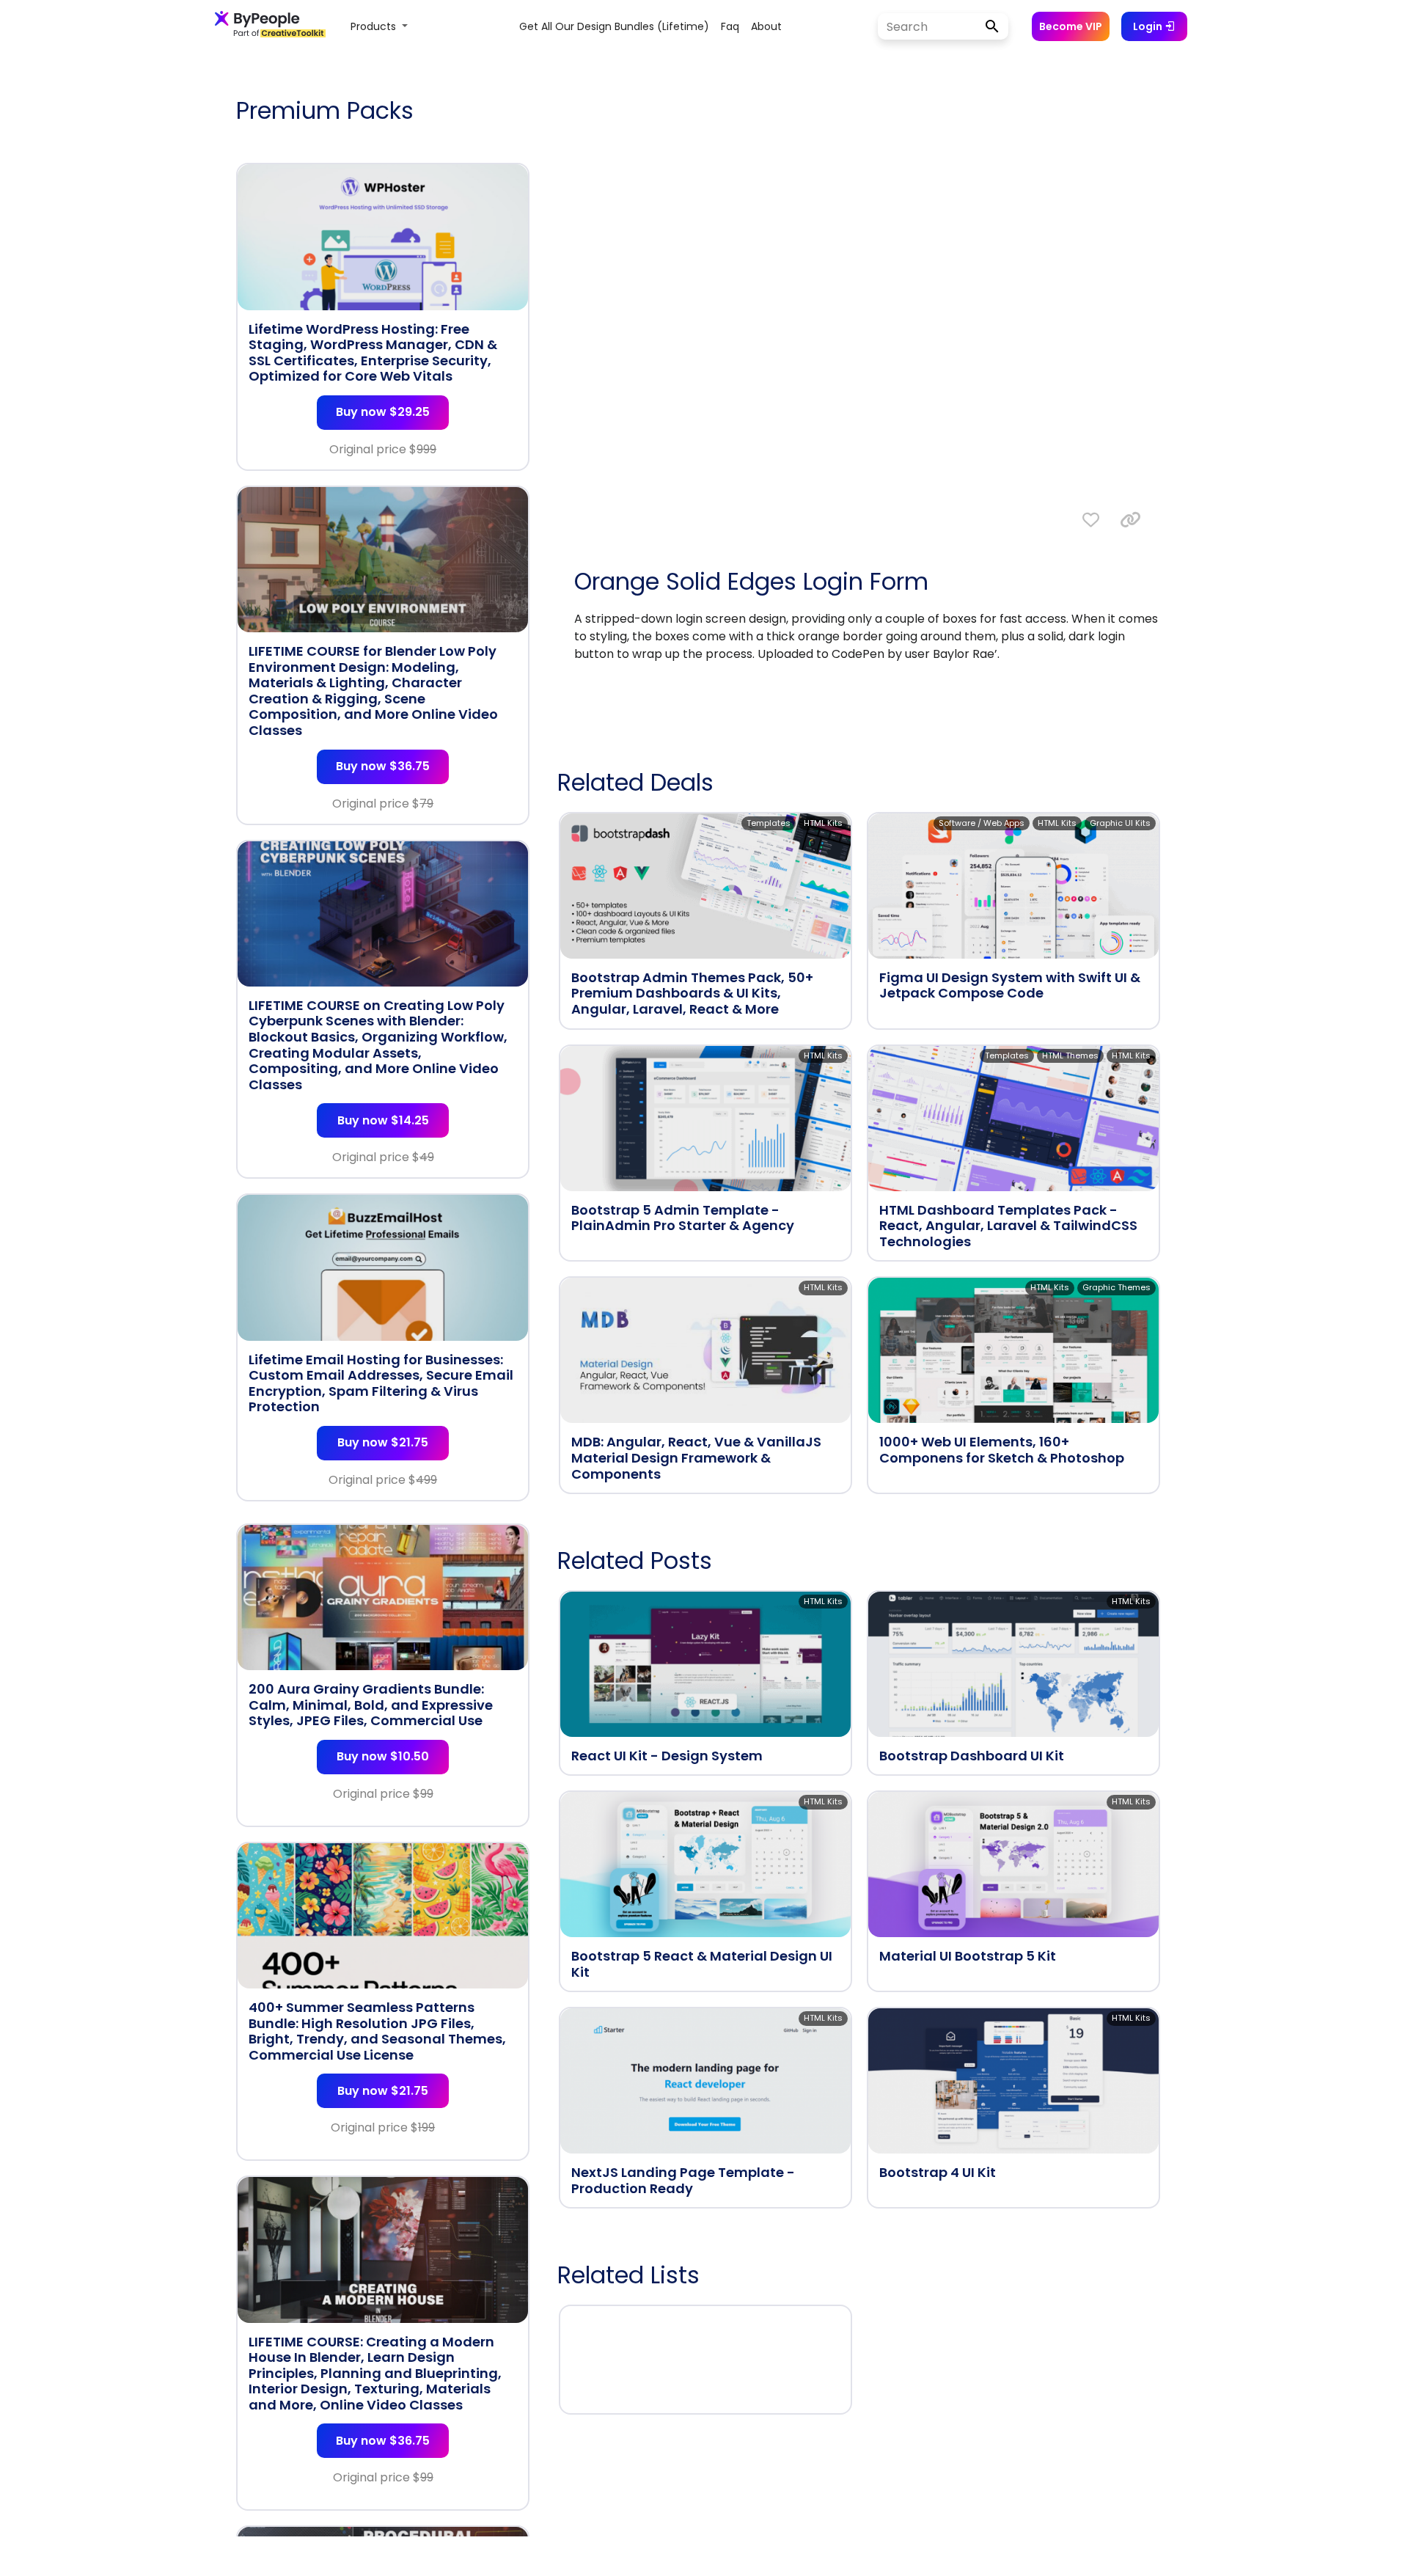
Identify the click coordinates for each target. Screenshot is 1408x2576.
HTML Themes (1070, 1055)
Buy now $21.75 (383, 1442)
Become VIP (1071, 26)
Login (1149, 26)
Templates (769, 823)
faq (730, 26)
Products (375, 26)
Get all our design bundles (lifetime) (614, 26)
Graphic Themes (1116, 1287)
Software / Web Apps (982, 823)
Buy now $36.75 (383, 766)
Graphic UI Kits (1120, 823)
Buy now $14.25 (383, 1120)
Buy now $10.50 (383, 1756)
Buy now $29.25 (383, 412)
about (766, 26)
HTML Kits (823, 823)
